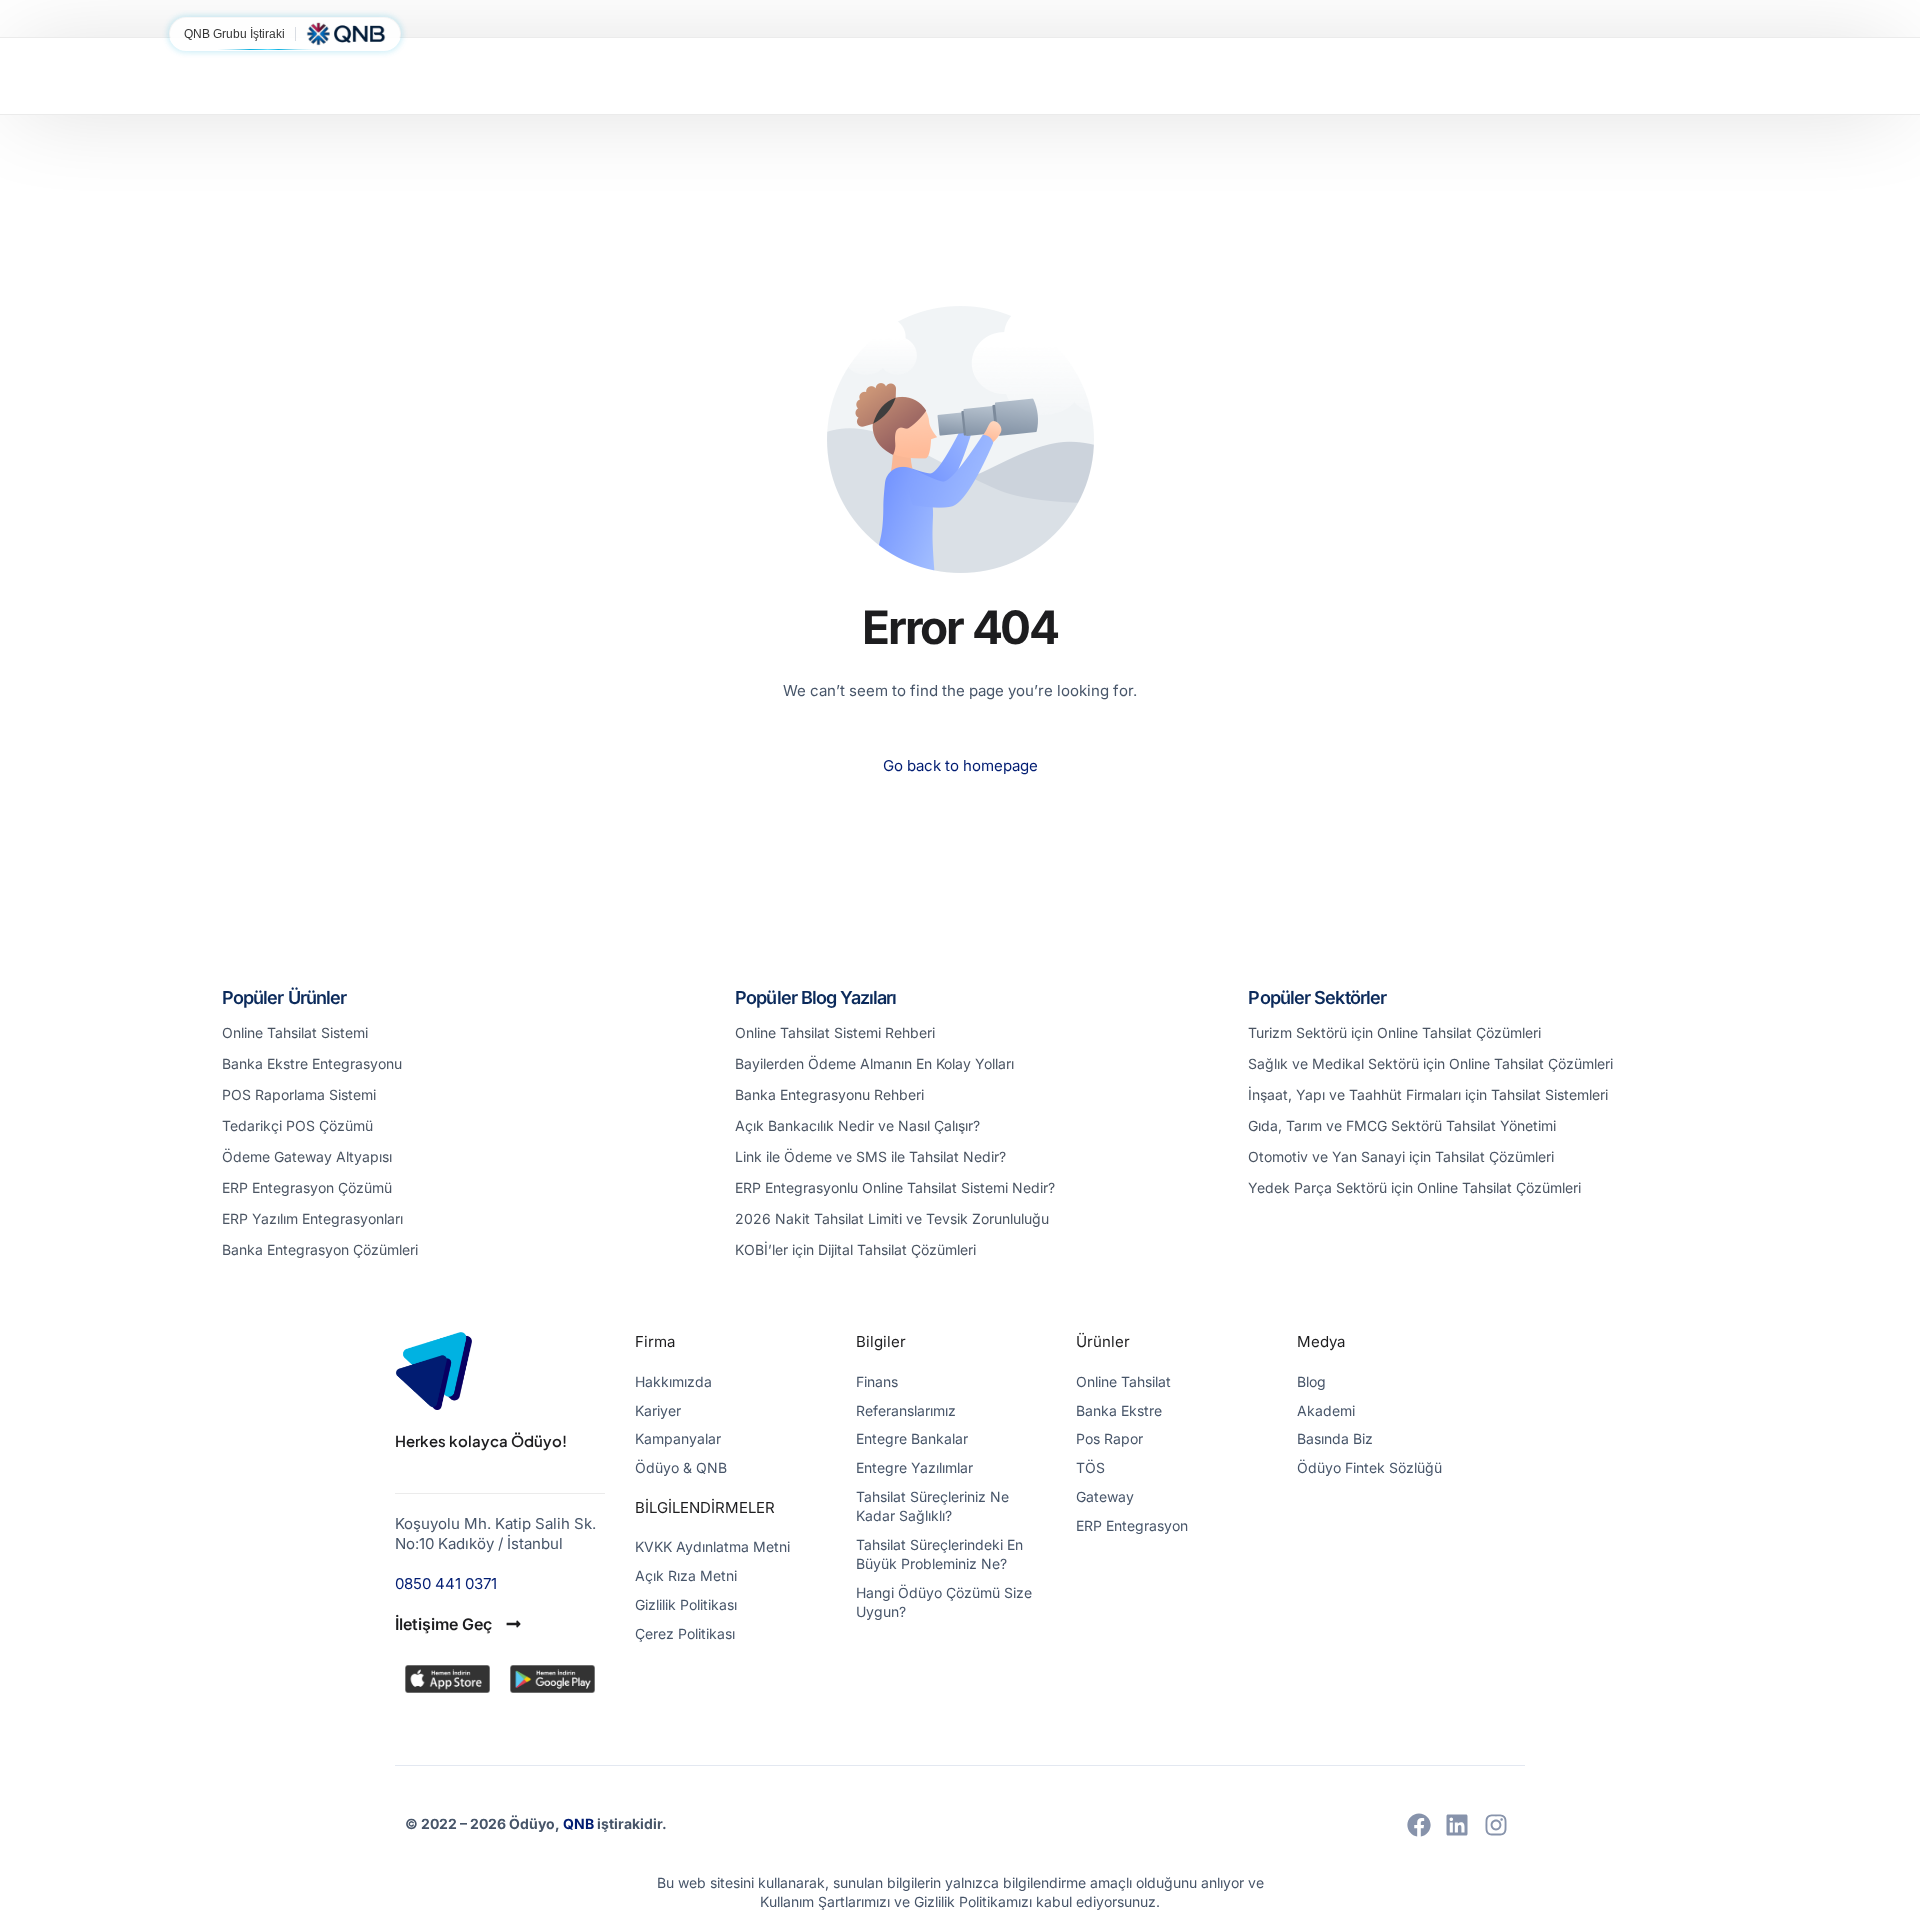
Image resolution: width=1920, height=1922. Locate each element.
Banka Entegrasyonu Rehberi (829, 1094)
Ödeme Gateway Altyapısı (307, 1156)
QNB (580, 1823)
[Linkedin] (1457, 1825)
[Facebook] (1419, 1825)
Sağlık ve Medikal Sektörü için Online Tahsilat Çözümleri (1430, 1063)
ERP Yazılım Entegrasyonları (312, 1218)
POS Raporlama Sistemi (299, 1094)
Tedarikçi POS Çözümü (297, 1125)
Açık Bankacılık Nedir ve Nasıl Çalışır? (857, 1125)
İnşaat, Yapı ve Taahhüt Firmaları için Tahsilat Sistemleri (1428, 1094)
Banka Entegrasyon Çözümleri (320, 1249)
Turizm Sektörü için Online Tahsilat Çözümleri (1394, 1032)
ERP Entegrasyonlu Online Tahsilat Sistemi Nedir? (895, 1187)
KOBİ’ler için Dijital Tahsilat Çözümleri (855, 1249)
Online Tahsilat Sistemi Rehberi (835, 1032)
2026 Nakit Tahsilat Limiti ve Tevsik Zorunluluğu (892, 1218)
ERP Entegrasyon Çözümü (307, 1187)
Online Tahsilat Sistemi (295, 1032)
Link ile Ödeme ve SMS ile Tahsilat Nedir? (870, 1156)
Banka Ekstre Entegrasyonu (312, 1063)
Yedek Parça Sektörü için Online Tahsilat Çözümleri (1414, 1187)
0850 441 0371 (446, 1583)
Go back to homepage (960, 765)
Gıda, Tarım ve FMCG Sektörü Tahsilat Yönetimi (1402, 1125)
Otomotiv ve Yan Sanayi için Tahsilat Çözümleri (1401, 1156)
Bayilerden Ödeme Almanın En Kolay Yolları (874, 1063)
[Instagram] (1496, 1825)
